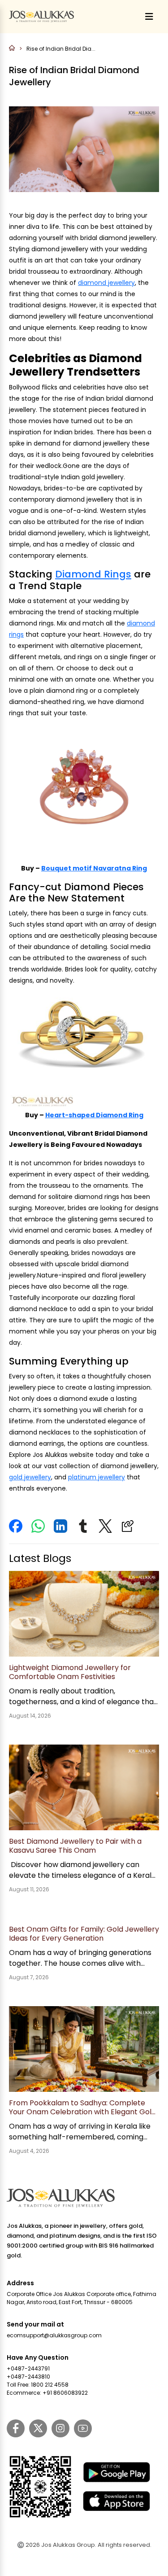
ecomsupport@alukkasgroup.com (54, 2335)
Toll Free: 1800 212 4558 (38, 2385)
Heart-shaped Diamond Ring (94, 1115)
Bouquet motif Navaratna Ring (94, 868)
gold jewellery (30, 1477)
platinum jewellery (97, 1477)
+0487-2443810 (28, 2377)
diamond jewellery (106, 283)
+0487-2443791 (28, 2368)
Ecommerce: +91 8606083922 (47, 2393)
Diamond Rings (93, 574)
